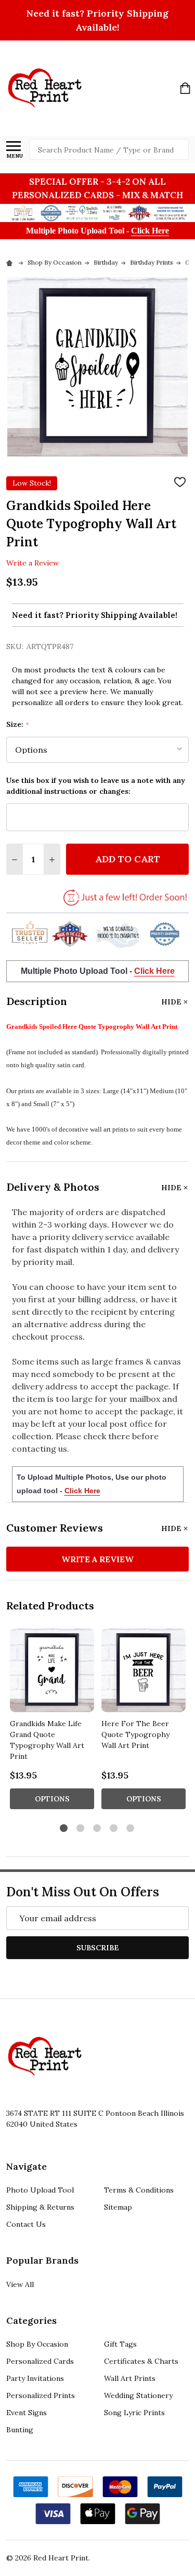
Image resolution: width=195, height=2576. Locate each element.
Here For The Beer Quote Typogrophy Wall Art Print (135, 1734)
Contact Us (26, 2224)
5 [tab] (131, 1829)
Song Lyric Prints (134, 2413)
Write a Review (32, 562)
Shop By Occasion (37, 2344)
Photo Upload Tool (40, 2190)
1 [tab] (64, 1829)
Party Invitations (35, 2378)
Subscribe (98, 1948)
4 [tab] (114, 1829)
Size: (18, 725)
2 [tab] (81, 1829)
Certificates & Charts (141, 2361)
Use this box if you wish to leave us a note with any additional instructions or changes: (96, 786)
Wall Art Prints (130, 2378)
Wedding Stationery (138, 2395)
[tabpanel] (52, 1722)
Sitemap (118, 2207)
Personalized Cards (40, 2361)
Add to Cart (128, 859)
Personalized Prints (41, 2395)
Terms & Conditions (139, 2190)
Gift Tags (120, 2344)
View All (20, 2284)
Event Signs (27, 2413)
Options (52, 1799)
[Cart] (185, 88)
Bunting (20, 2430)
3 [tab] (97, 1829)
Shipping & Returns (40, 2207)
